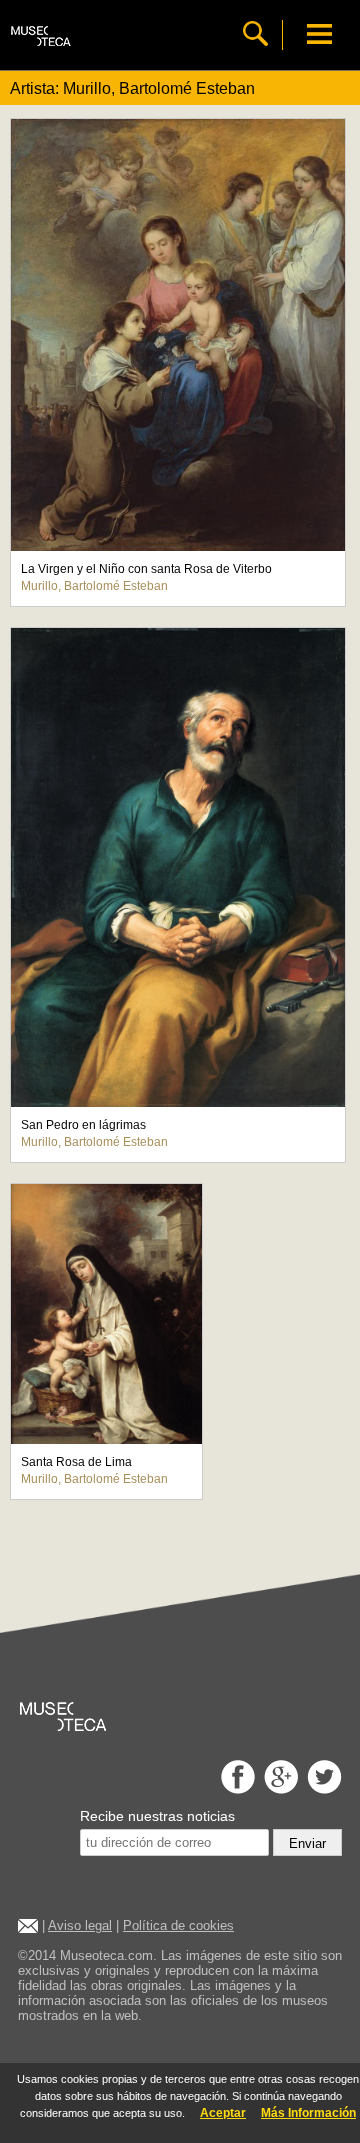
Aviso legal (80, 1925)
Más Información (308, 2113)
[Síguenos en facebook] (235, 1788)
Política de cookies (178, 1925)
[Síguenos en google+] (278, 1788)
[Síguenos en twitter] (322, 1788)
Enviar (307, 1843)
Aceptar (223, 2113)
